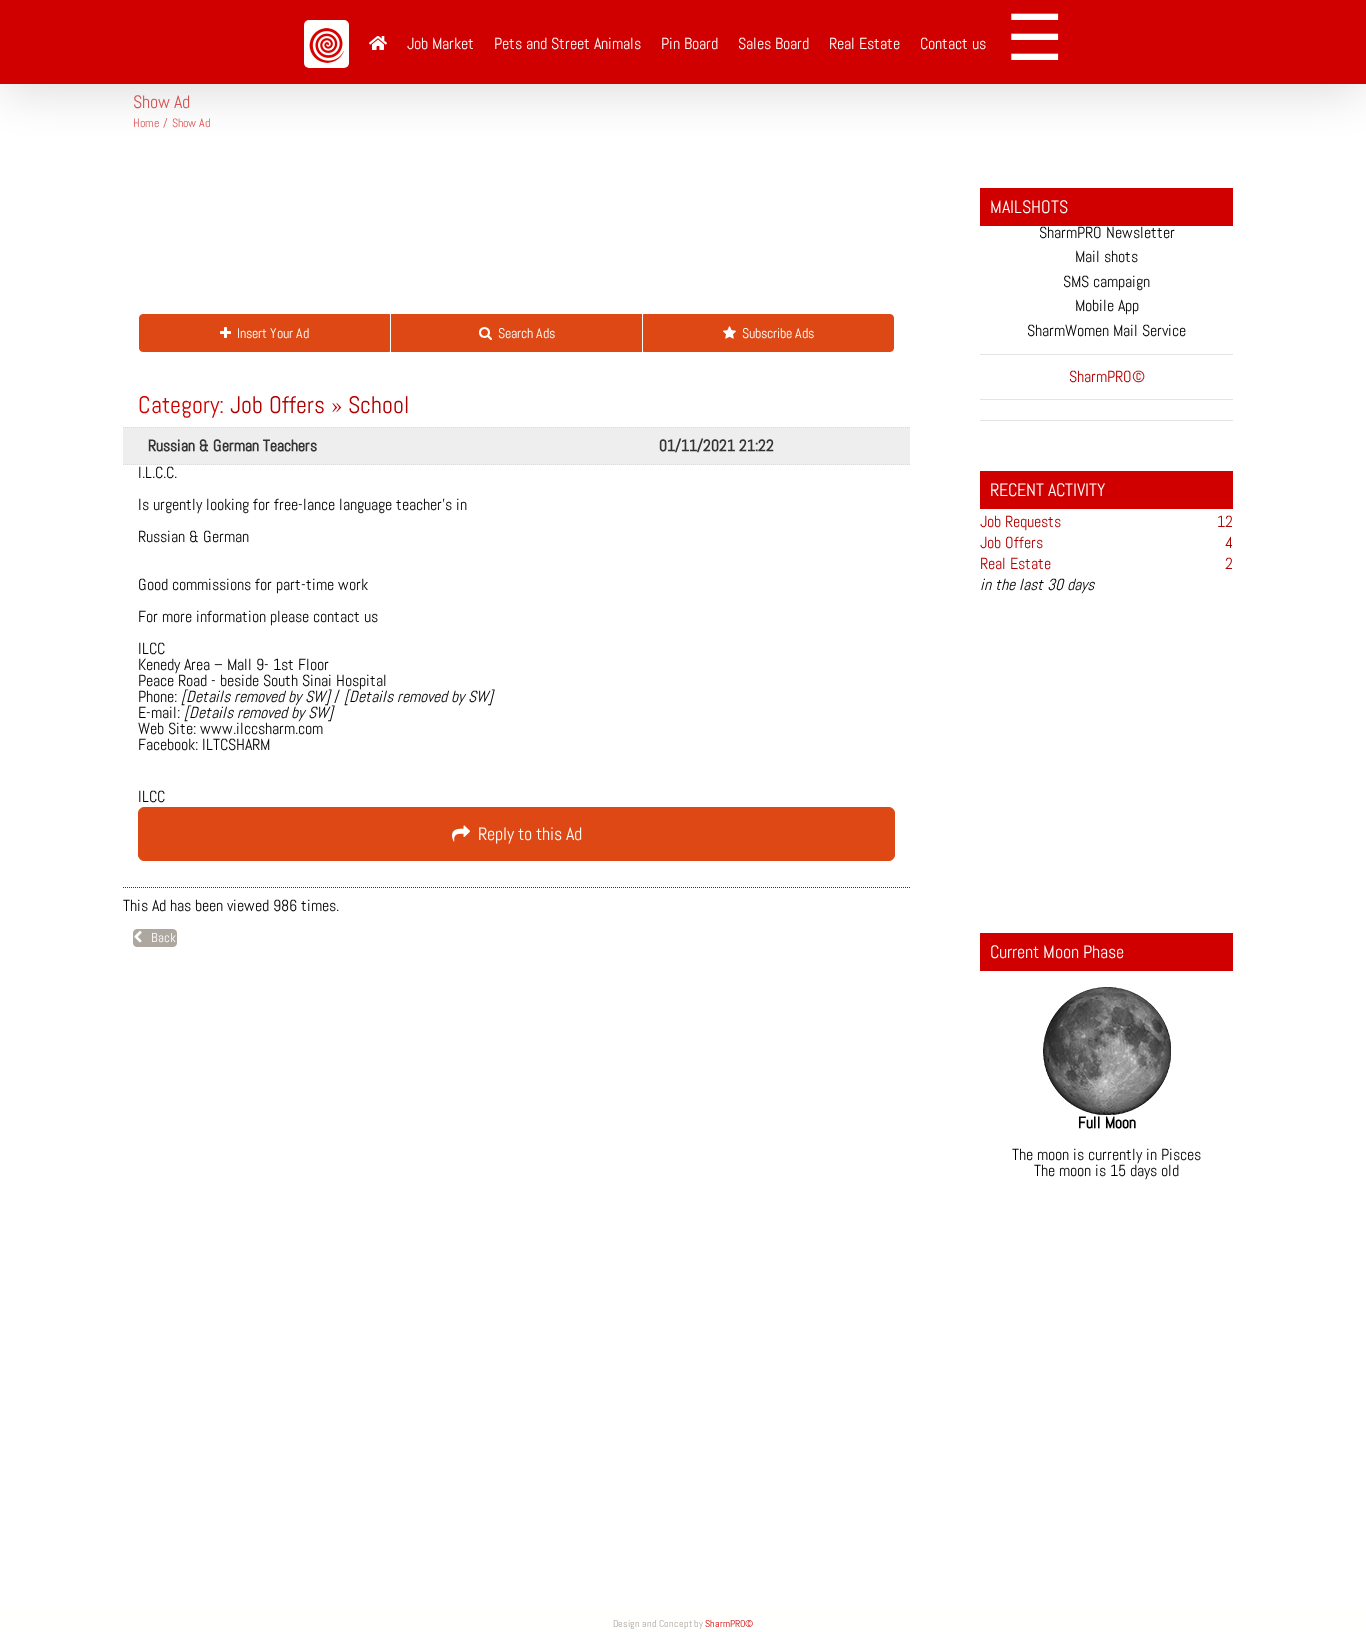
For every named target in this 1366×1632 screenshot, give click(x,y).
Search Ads (523, 333)
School (378, 404)
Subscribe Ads (775, 333)
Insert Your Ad (270, 333)
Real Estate (1015, 563)
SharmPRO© (729, 1623)
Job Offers (277, 404)
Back (159, 937)
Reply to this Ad (526, 833)
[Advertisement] (497, 230)
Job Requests (1020, 521)
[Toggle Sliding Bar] (1041, 42)
